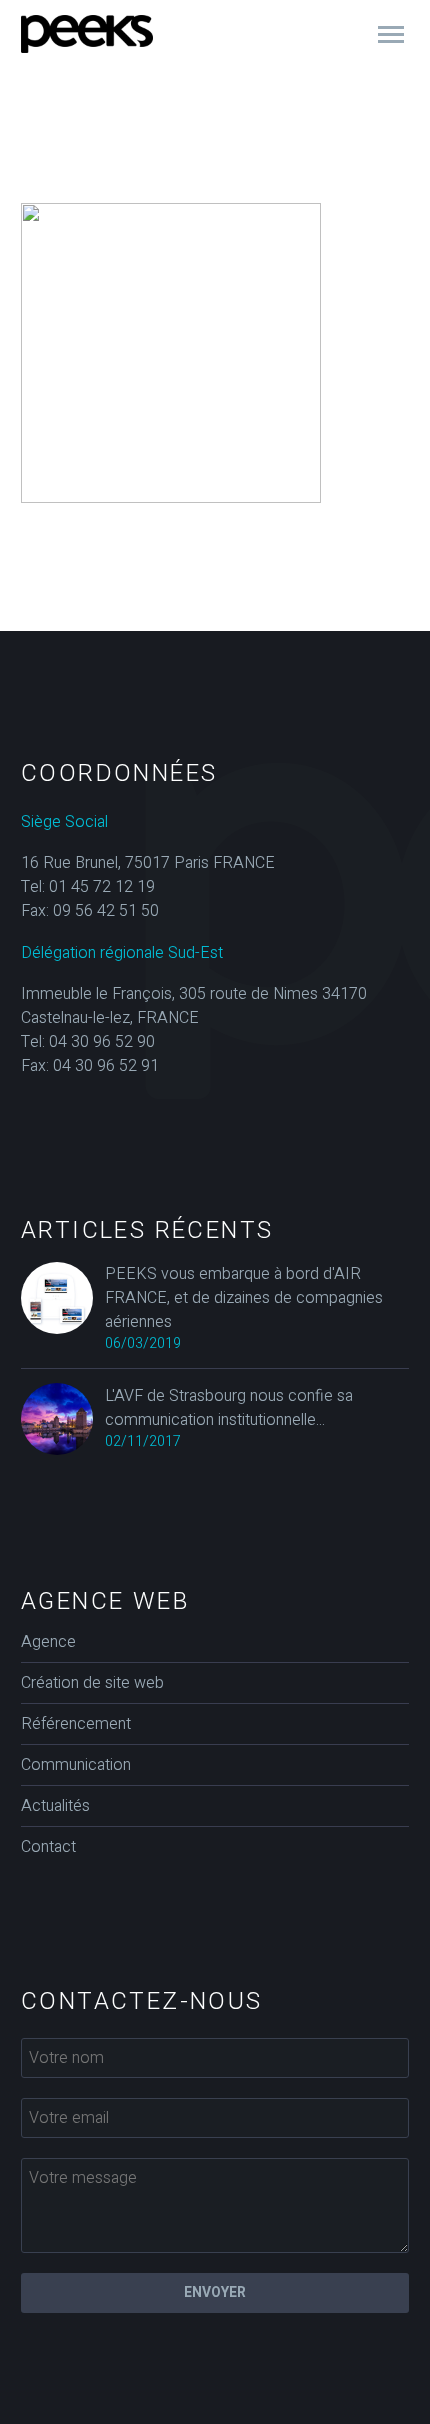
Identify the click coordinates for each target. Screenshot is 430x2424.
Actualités (55, 1806)
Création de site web (92, 1683)
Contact (48, 1847)
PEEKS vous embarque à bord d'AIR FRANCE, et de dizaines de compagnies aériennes (244, 1298)
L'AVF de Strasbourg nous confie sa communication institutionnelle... (229, 1408)
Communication (76, 1765)
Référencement (76, 1724)
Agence (48, 1642)
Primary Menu (391, 35)
